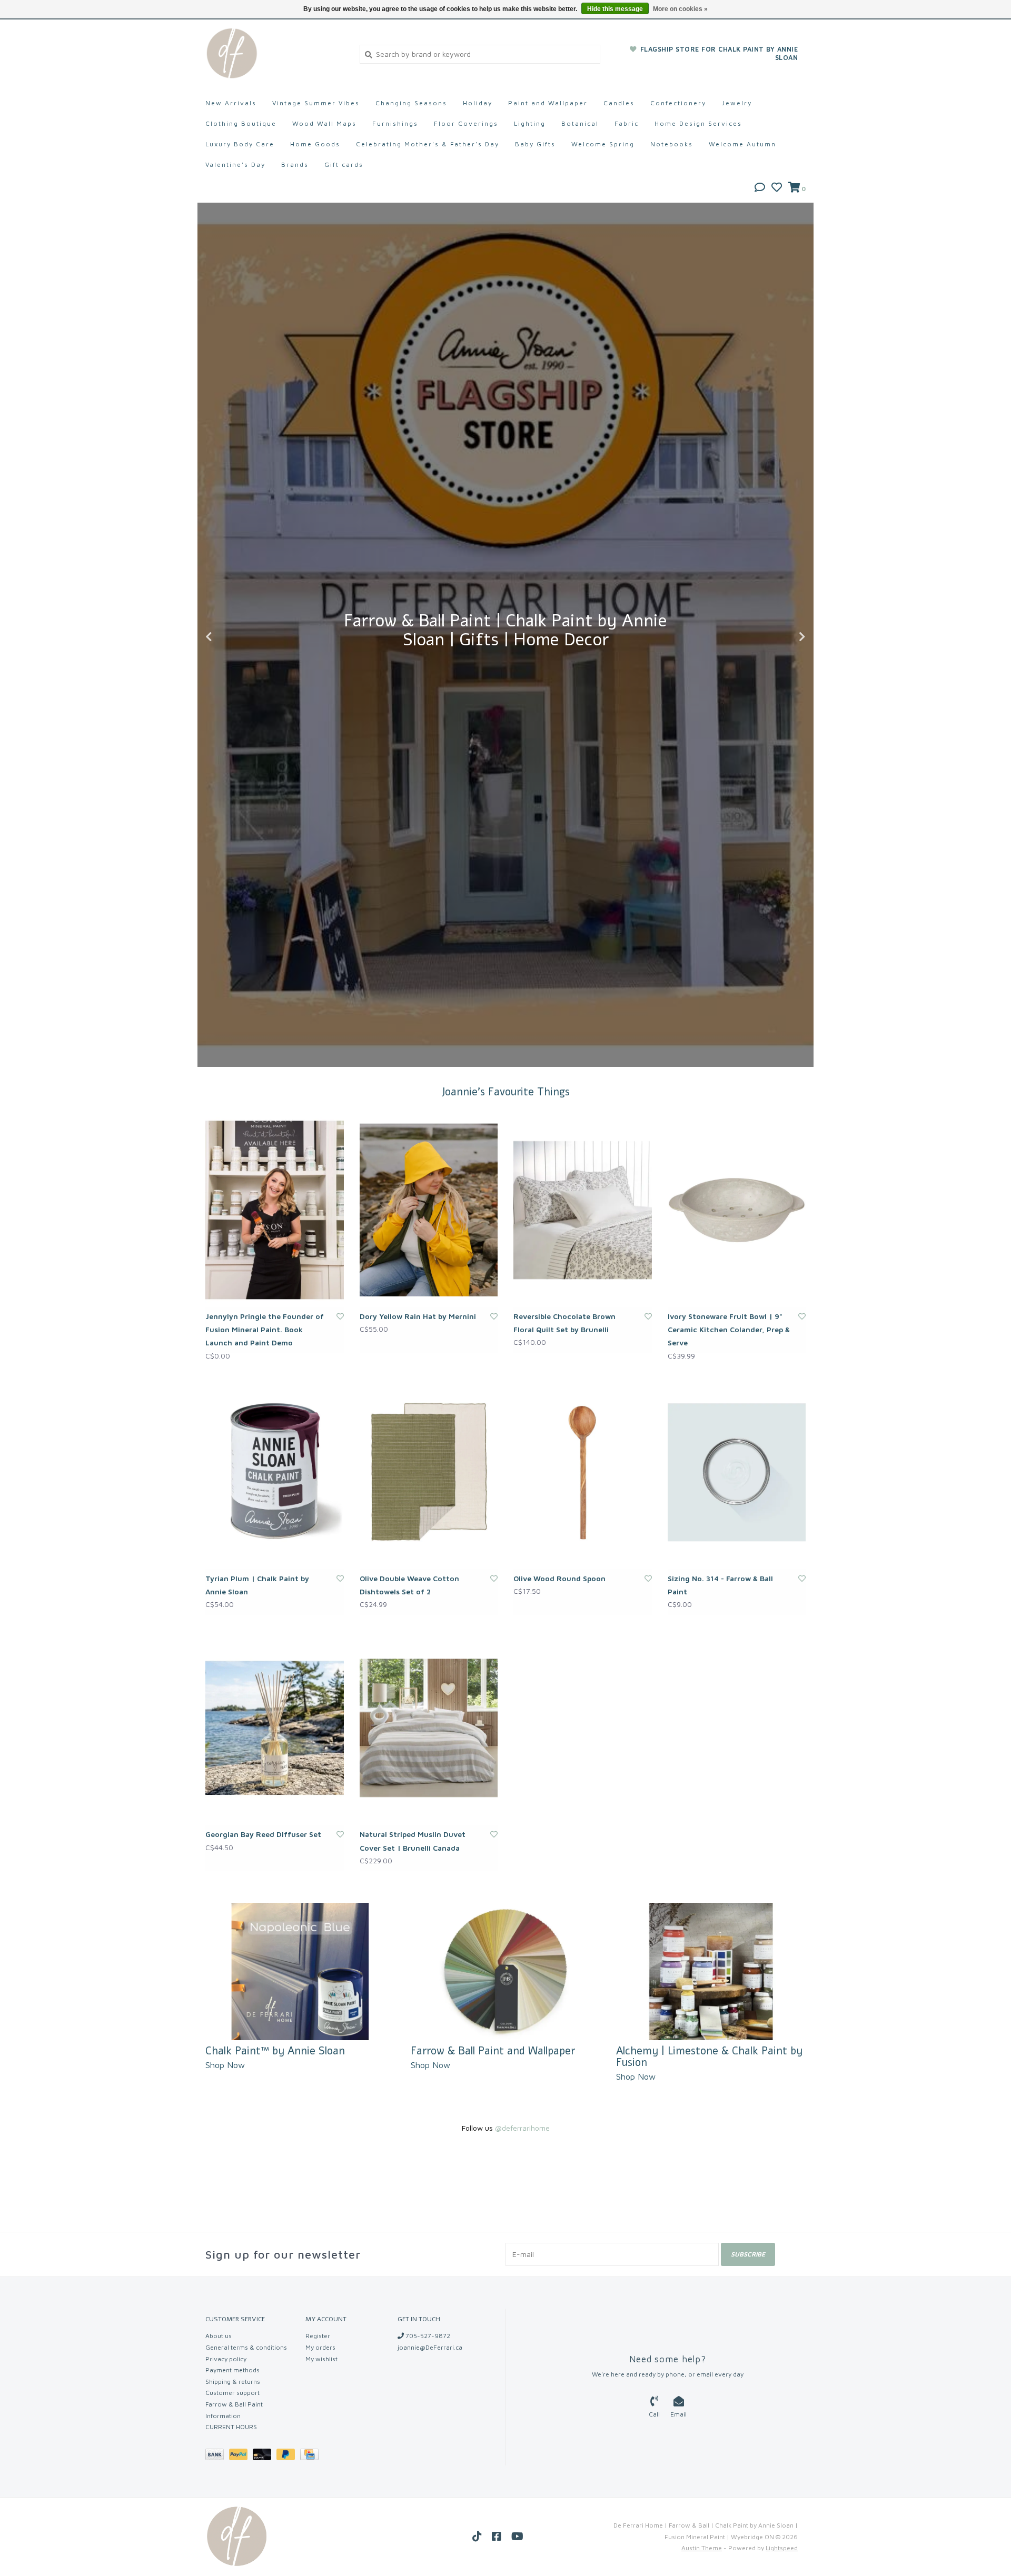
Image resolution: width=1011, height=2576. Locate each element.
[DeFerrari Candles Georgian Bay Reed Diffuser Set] (275, 1728)
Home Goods (315, 144)
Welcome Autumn (742, 144)
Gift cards (344, 164)
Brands (295, 164)
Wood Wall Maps (324, 123)
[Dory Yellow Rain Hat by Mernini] (429, 1210)
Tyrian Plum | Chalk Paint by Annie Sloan (257, 1585)
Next (779, 637)
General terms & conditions (246, 2347)
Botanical (580, 123)
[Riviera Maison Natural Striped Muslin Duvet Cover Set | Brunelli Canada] (429, 1728)
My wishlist (321, 2359)
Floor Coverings (466, 123)
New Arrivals (231, 103)
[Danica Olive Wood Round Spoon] (583, 1472)
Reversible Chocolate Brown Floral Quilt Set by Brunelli (564, 1323)
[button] (760, 188)
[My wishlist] (777, 188)
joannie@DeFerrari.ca (430, 2347)
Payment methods (232, 2370)
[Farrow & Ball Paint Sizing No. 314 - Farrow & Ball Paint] (737, 1472)
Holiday (478, 103)
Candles (619, 103)
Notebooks (672, 144)
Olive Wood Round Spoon (559, 1578)
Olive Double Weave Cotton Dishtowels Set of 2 (409, 1585)
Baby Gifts (535, 144)
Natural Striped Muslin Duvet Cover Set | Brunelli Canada (413, 1841)
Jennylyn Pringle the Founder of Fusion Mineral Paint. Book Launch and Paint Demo (265, 1329)
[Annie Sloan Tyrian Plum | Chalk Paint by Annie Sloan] (275, 1472)
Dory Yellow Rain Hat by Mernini (418, 1316)
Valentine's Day (235, 164)
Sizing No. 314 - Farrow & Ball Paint (720, 1585)
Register (318, 2336)
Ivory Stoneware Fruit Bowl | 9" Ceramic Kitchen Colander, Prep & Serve (729, 1329)
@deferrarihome (522, 2128)
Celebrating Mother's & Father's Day (428, 144)
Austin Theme (702, 2548)
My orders (320, 2347)
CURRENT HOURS (231, 2427)
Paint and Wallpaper (548, 103)
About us (219, 2336)
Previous (232, 637)
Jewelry (737, 103)
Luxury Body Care (240, 144)
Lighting (530, 123)
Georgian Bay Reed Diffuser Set (263, 1834)
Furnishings (395, 123)
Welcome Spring (603, 144)
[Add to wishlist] (340, 1316)
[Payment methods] (217, 2456)
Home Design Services (698, 123)
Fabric (627, 123)
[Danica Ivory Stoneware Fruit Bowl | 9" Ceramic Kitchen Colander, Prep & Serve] (737, 1210)
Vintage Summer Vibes (316, 103)
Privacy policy (226, 2359)
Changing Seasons (411, 103)
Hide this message (615, 9)
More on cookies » (680, 9)
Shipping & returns (233, 2382)
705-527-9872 (427, 2336)
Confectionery (678, 103)
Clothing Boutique (241, 123)
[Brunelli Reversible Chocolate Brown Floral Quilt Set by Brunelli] (583, 1210)
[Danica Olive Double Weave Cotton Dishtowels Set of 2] (429, 1472)
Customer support (232, 2393)
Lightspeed (782, 2548)
